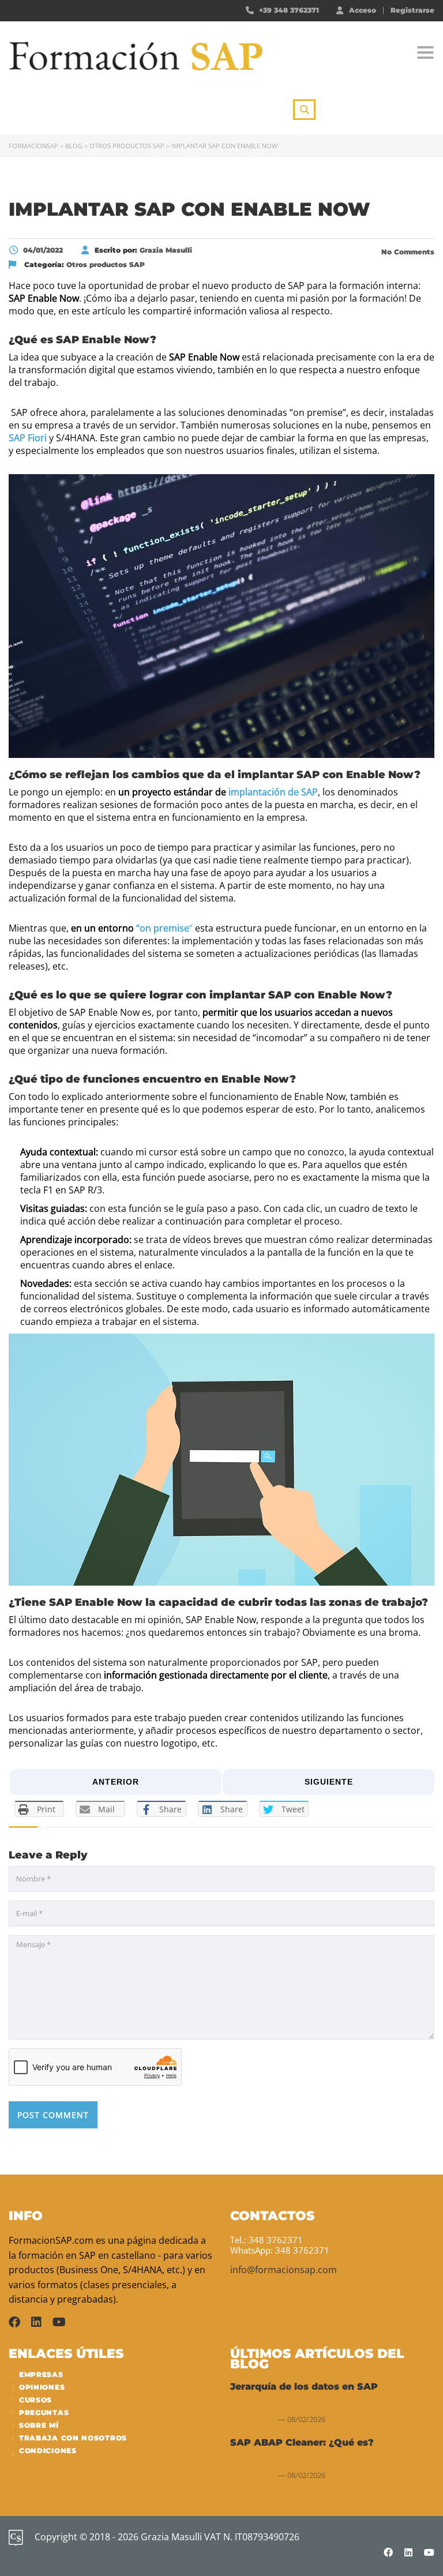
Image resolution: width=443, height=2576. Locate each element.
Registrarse (412, 10)
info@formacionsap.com (284, 2270)
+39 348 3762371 (289, 10)
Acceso (363, 10)
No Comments (407, 252)
